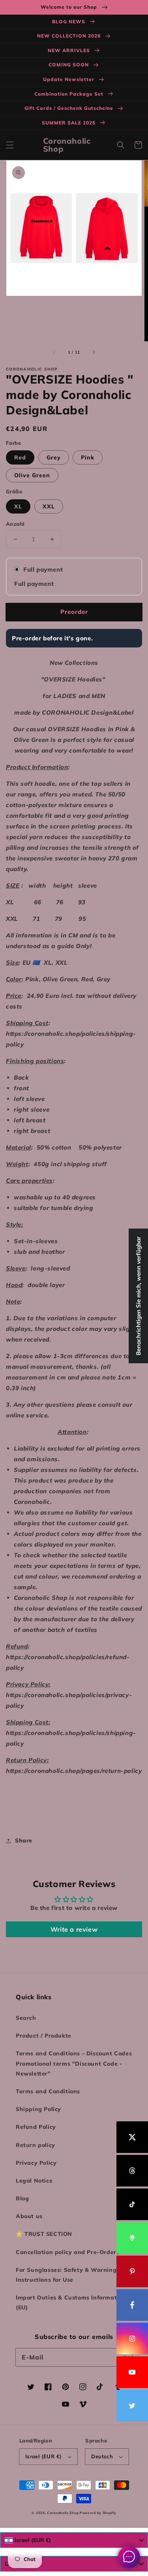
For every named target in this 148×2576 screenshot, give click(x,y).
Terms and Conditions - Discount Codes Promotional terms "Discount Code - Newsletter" (74, 2063)
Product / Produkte (44, 2036)
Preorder (74, 612)
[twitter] (132, 2406)
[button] (10, 145)
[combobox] (74, 2540)
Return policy (36, 2145)
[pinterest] (132, 2271)
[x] (132, 2137)
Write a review (74, 1929)
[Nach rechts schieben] (94, 352)
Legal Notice (34, 2181)
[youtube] (132, 2372)
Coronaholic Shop (63, 2513)
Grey (54, 457)
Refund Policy (36, 2127)
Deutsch (102, 2456)
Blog (22, 2198)
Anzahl (15, 524)
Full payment (43, 569)
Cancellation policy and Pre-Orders (67, 2252)
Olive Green (32, 475)
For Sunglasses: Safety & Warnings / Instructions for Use (70, 2275)
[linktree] (132, 2238)
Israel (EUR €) (44, 2456)
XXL (49, 506)
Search (26, 2018)
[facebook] (132, 2305)
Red (20, 457)
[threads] (132, 2171)
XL (18, 506)
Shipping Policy (38, 2109)
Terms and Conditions (48, 2091)
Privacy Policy (36, 2163)
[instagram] (132, 2339)
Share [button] (24, 1840)
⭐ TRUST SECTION (44, 2234)
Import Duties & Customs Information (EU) (71, 2302)
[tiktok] (132, 2204)
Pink (88, 457)
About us (29, 2216)
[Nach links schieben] (54, 352)
